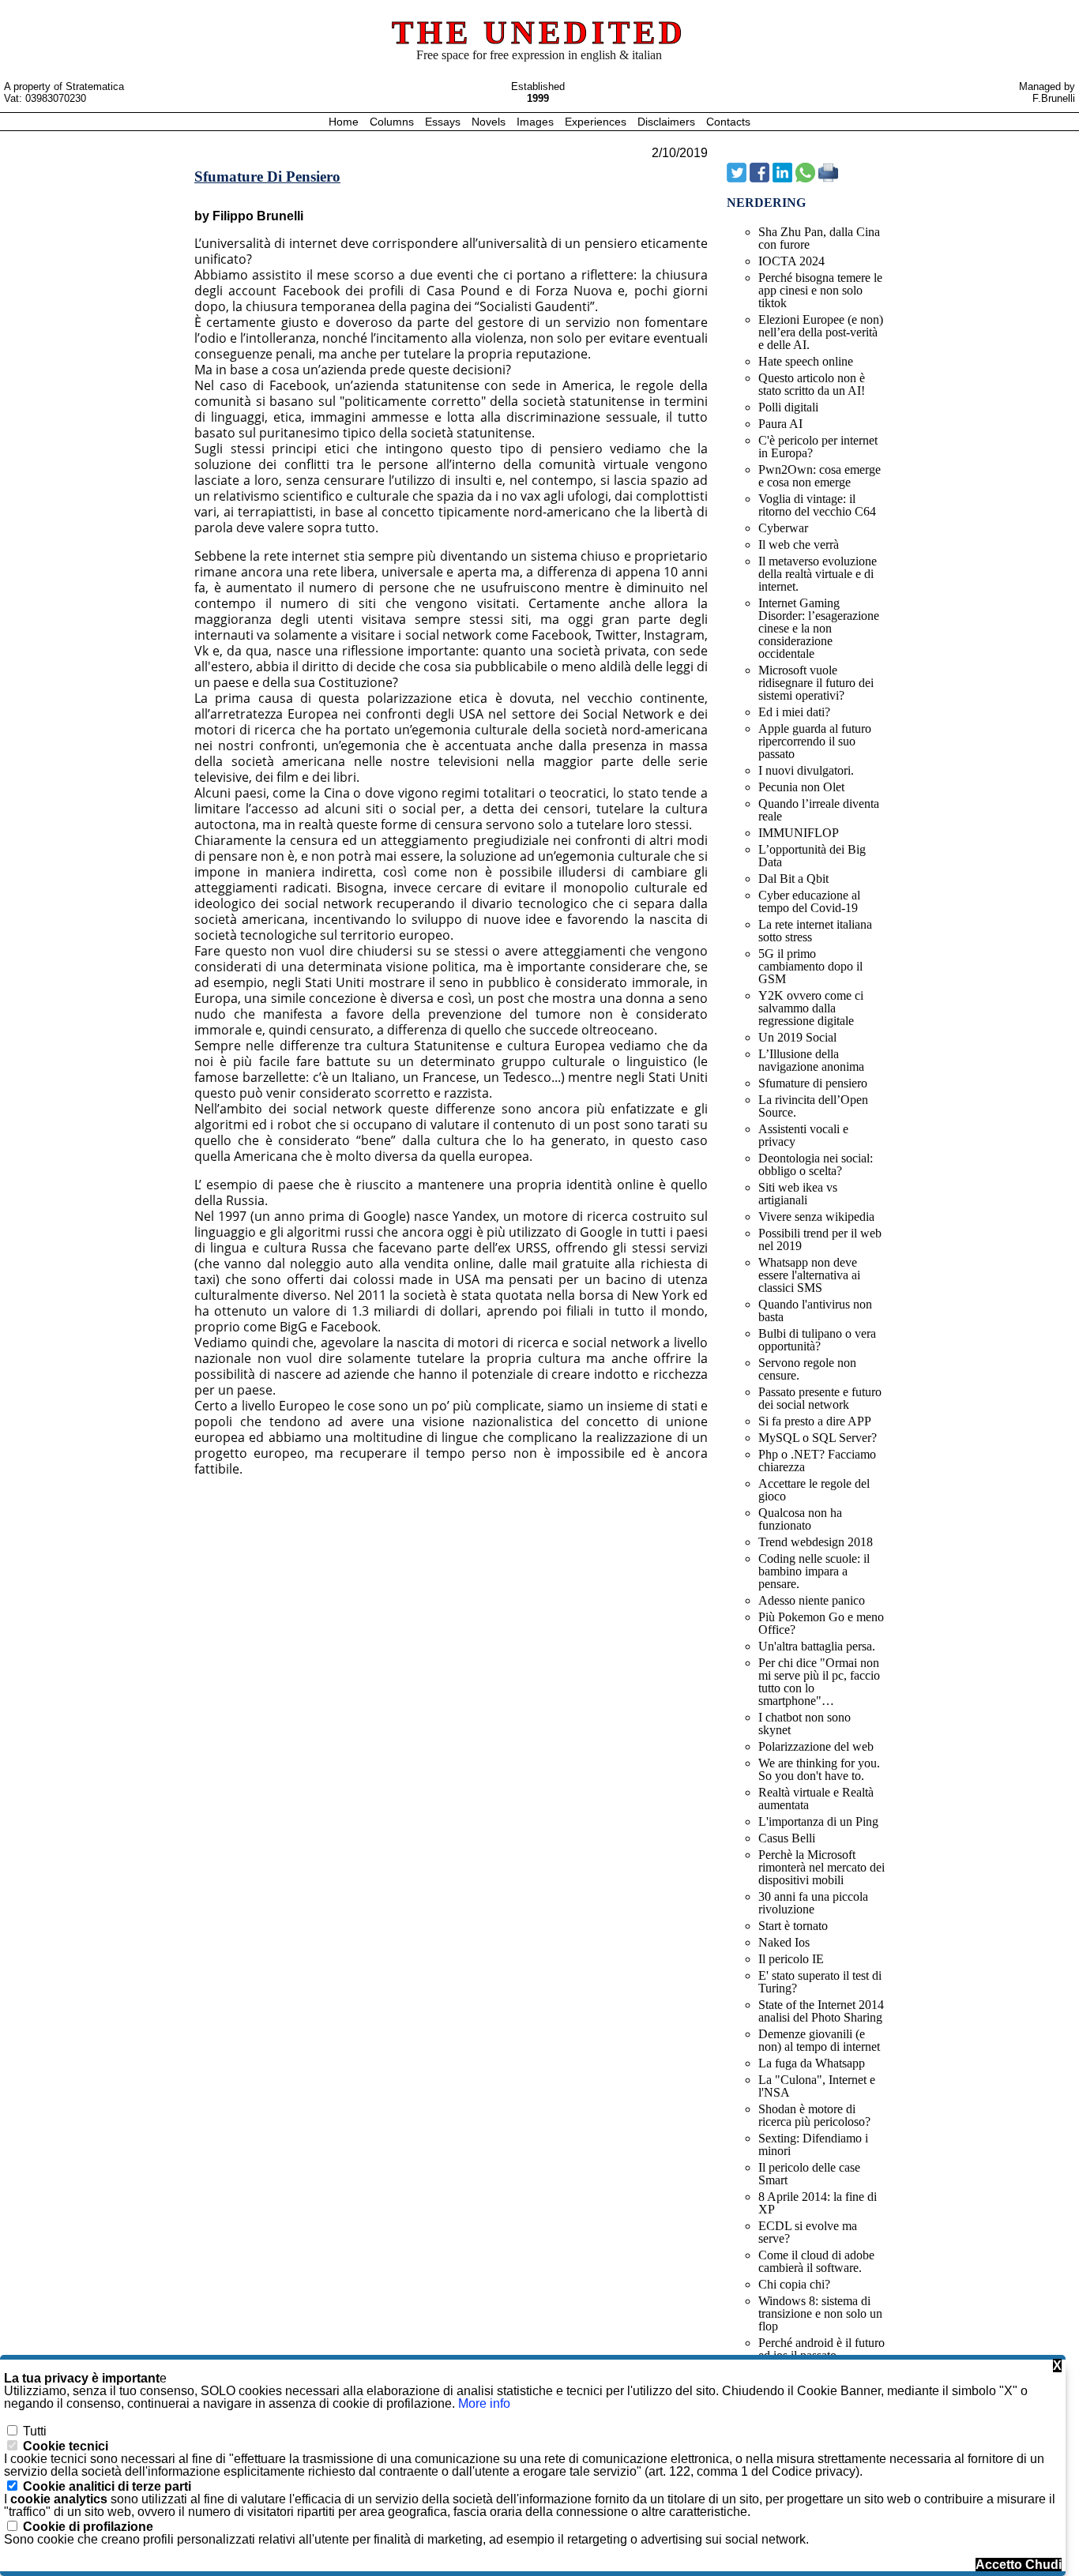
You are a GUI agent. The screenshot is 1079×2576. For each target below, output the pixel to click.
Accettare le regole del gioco (814, 1490)
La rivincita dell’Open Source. (813, 1106)
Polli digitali (788, 407)
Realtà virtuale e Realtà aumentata (816, 1799)
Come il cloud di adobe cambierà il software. (816, 2261)
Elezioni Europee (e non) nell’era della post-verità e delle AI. (821, 332)
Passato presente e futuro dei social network (820, 1398)
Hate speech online (806, 361)
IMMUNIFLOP (799, 833)
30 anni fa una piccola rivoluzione (813, 1903)
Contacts (728, 122)
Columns (392, 122)
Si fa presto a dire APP (815, 1421)
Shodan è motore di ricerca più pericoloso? (814, 2115)
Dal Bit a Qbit (793, 879)
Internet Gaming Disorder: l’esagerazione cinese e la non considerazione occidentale (819, 628)
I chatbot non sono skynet (805, 1724)
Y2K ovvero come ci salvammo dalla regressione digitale (811, 1008)
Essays (444, 122)
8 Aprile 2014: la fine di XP (818, 2203)
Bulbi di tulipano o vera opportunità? (817, 1340)
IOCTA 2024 (791, 261)
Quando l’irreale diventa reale (819, 810)
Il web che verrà (799, 544)
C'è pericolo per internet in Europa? (818, 447)
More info (484, 2403)
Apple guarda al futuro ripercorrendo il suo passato (815, 741)
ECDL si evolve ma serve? (808, 2232)
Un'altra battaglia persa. (817, 1646)
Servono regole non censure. (807, 1369)
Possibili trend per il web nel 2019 (820, 1239)
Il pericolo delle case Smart (809, 2174)
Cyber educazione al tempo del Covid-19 (809, 901)
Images (537, 122)
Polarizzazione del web (816, 1746)
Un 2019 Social (797, 1037)
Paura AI (780, 424)
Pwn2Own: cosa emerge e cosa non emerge (820, 476)
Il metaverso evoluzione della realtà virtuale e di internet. (818, 574)
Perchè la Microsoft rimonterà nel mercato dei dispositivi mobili (821, 1867)
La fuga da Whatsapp (812, 2063)
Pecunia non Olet (801, 787)
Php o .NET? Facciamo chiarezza (817, 1461)
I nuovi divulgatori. (806, 770)
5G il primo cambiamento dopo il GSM (810, 966)
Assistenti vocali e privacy (803, 1135)
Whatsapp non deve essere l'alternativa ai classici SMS (809, 1275)
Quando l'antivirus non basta (815, 1311)
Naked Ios (784, 1942)
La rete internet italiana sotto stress (815, 931)
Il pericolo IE (791, 1959)
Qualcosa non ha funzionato (800, 1519)
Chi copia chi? (794, 2284)
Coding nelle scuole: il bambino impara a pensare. (814, 1571)
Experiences (597, 122)
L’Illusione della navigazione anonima (811, 1060)
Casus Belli (787, 1838)
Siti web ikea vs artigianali (798, 1194)
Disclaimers (668, 122)
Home (345, 122)
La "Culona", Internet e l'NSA (817, 2086)
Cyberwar (783, 528)
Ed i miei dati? (794, 712)
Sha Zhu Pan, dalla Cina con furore (819, 238)
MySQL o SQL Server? (818, 1438)
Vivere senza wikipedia (816, 1217)
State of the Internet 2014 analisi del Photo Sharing (821, 2011)
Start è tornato (793, 1926)
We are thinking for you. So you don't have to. (819, 1769)
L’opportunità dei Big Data (812, 856)
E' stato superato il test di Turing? (820, 1982)
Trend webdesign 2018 (816, 1542)
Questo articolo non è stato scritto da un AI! (812, 384)
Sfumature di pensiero (813, 1083)
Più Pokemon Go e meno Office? (821, 1623)
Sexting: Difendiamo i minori (813, 2144)
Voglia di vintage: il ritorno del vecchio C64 (817, 505)
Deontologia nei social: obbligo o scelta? (816, 1164)
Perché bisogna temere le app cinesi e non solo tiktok (820, 290)
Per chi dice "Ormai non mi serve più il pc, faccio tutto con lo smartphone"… (819, 1682)
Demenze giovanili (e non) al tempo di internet (819, 2040)
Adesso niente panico (812, 1600)
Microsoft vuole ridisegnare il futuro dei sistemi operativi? (816, 683)
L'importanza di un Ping (818, 1821)
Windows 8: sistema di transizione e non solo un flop (820, 2313)
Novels (490, 122)
